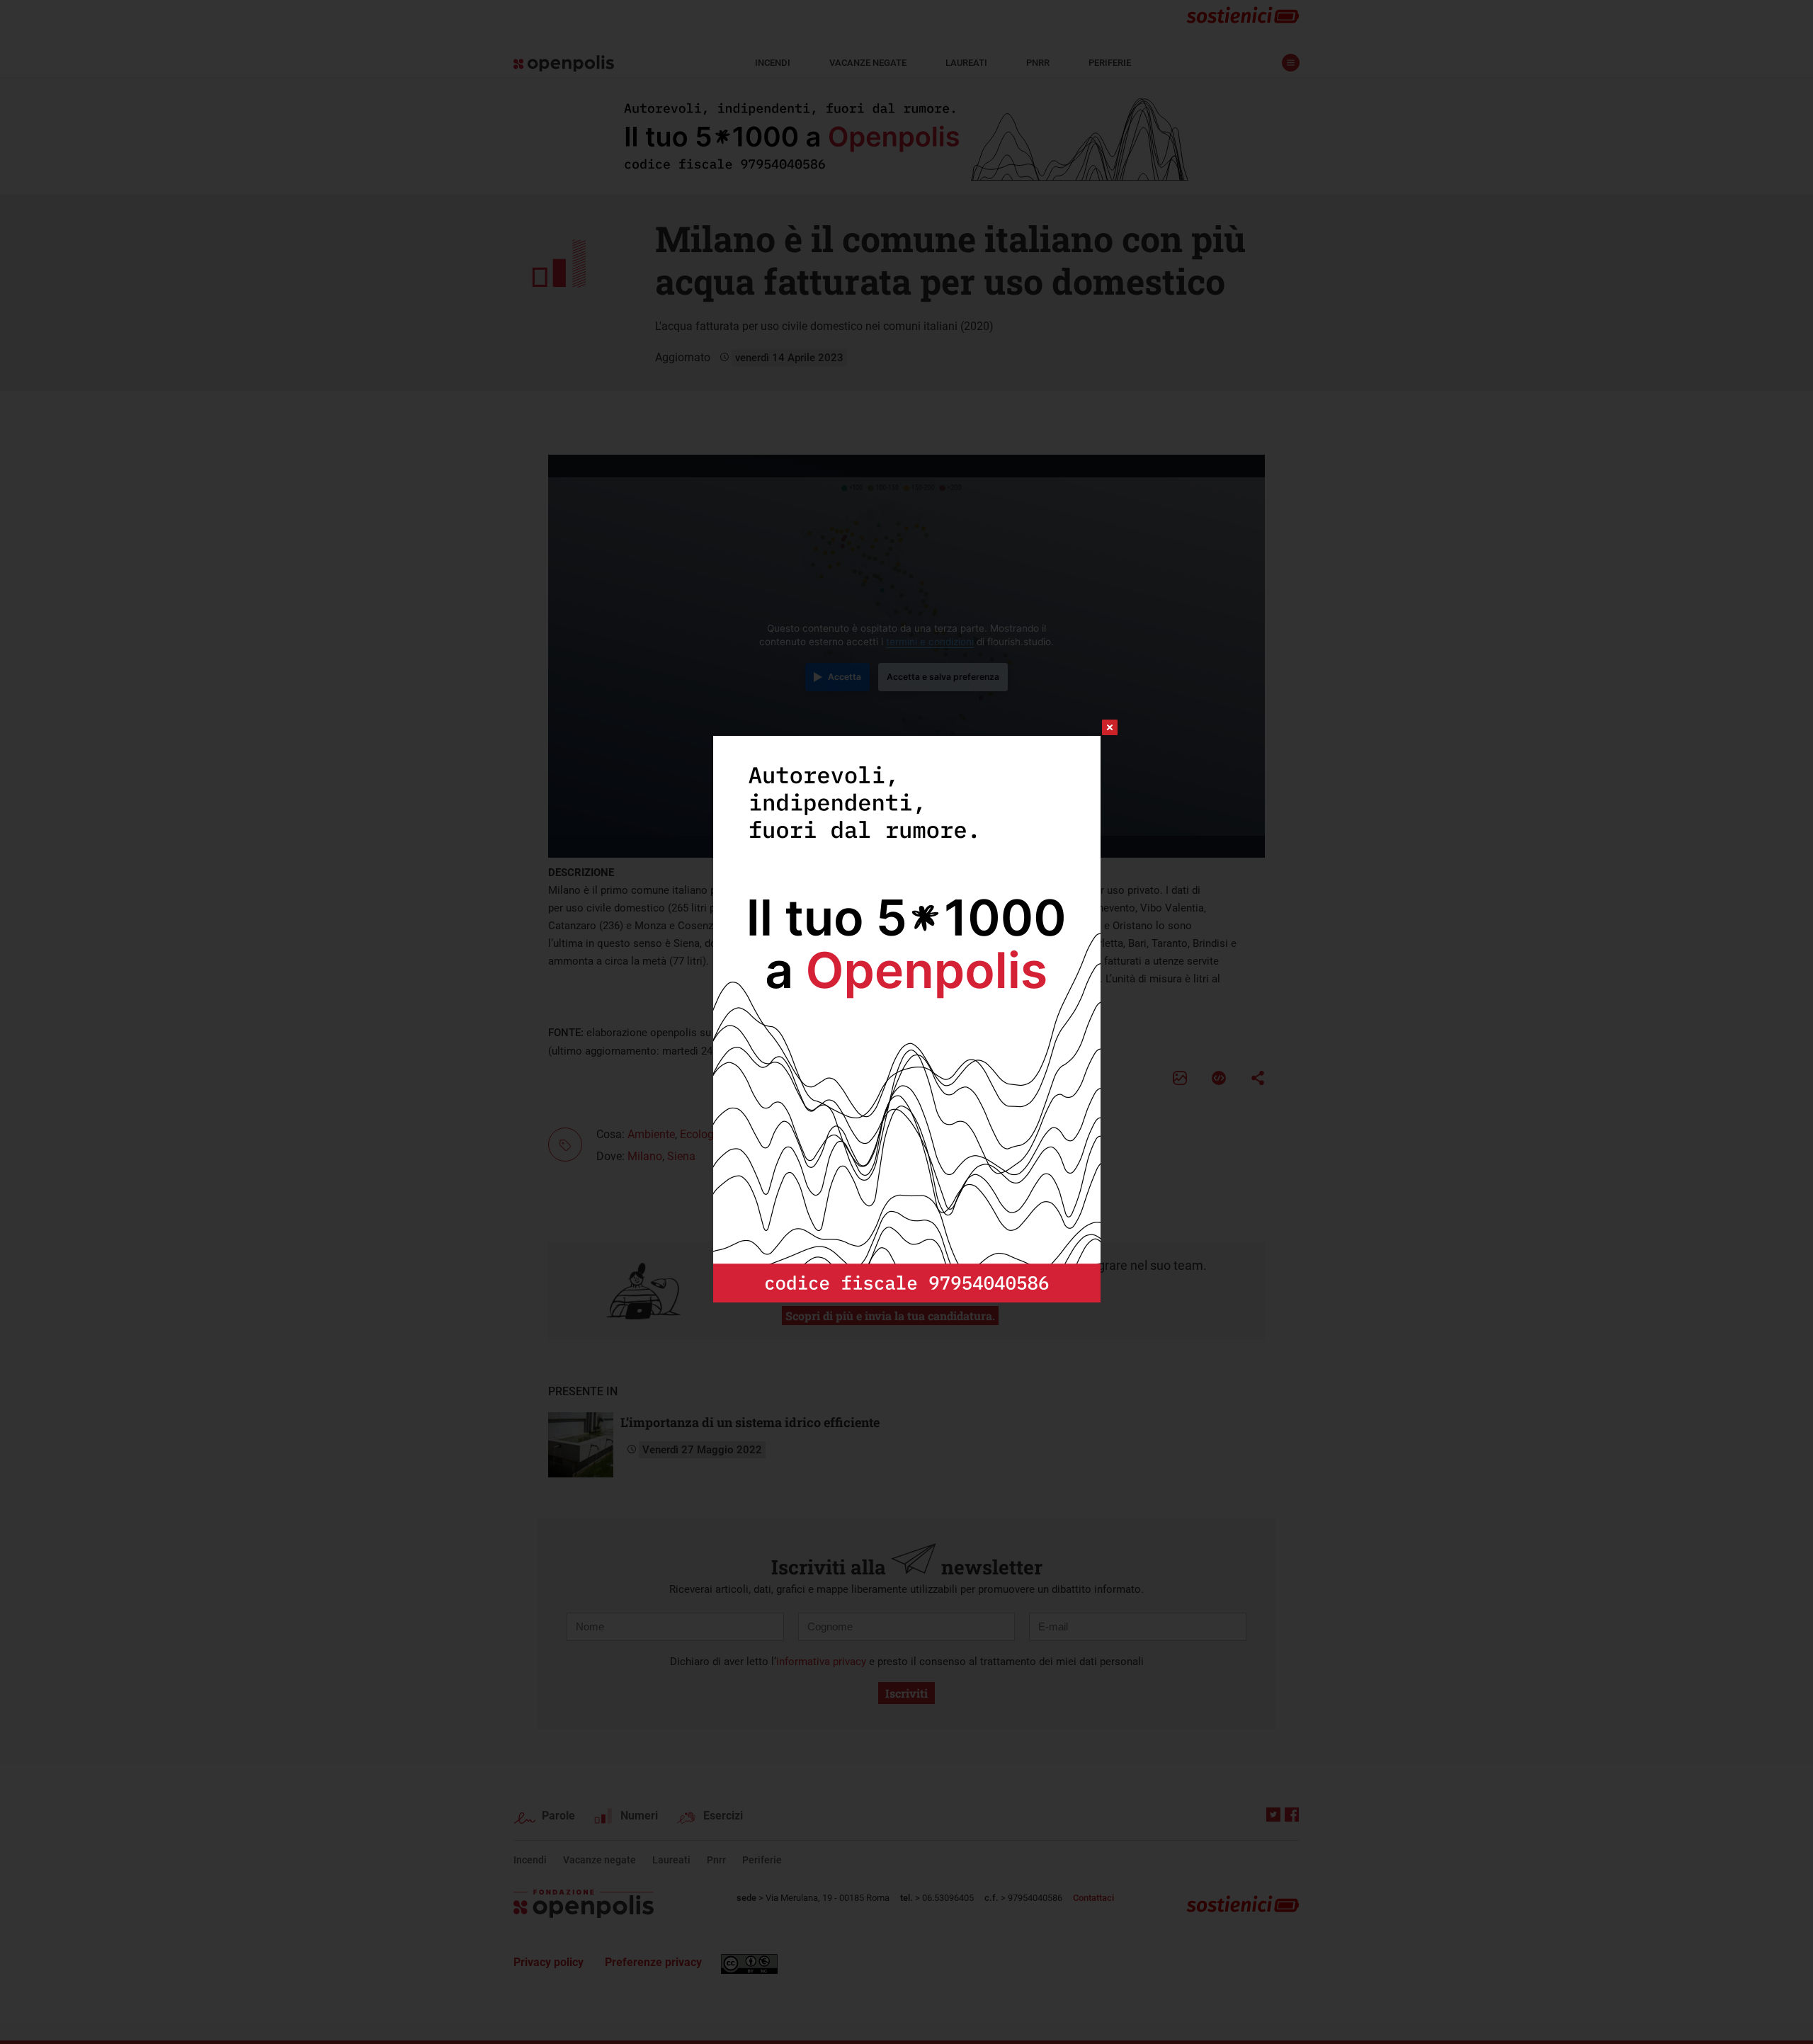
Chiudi (1097, 727)
